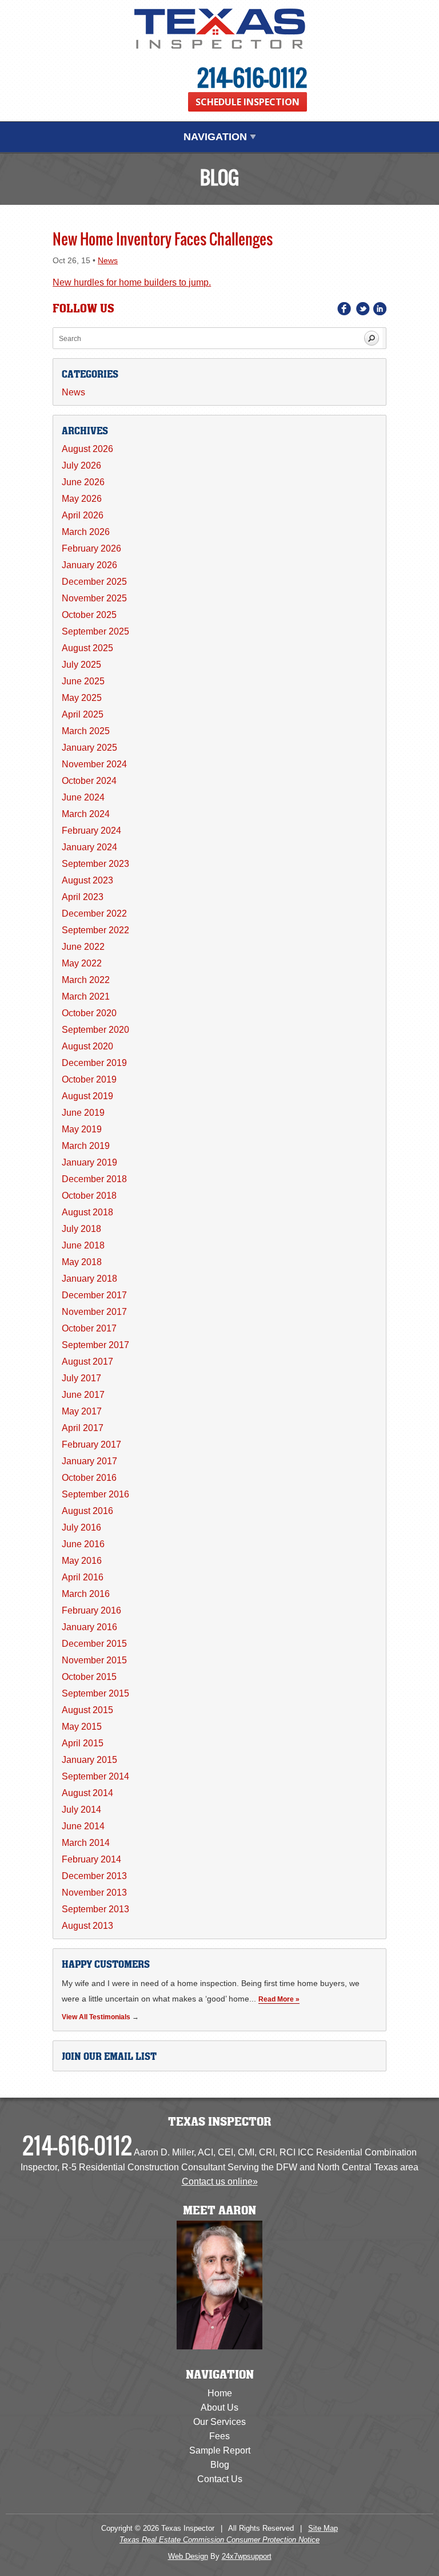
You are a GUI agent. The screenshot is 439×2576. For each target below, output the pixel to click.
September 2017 (95, 1345)
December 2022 (94, 914)
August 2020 (87, 1046)
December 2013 (94, 1876)
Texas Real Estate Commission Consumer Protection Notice (219, 2540)
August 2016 (87, 1511)
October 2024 (89, 781)
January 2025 (89, 748)
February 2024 (91, 831)
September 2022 (95, 930)
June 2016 (83, 1544)
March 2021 (86, 996)
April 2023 (83, 897)
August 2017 (87, 1362)
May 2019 (82, 1129)
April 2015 (83, 1743)
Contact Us (220, 2479)
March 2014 (86, 1843)
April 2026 (83, 515)
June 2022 (83, 947)
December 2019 (94, 1063)
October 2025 (89, 615)
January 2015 (89, 1760)
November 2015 (94, 1660)
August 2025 (87, 648)
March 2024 (86, 814)
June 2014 (83, 1826)
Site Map (323, 2528)
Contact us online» (220, 2181)
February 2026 (91, 548)
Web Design (188, 2556)
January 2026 (89, 565)
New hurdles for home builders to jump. (132, 282)
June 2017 (83, 1395)
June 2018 (83, 1245)
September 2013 (95, 1909)
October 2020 (89, 1013)
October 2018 (89, 1196)
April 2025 (83, 714)
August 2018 (87, 1212)
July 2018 (81, 1229)
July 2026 (81, 465)
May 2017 (82, 1411)
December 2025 (94, 582)
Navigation (217, 137)
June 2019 (83, 1113)
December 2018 (94, 1179)
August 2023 (87, 880)
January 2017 (89, 1461)
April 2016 (83, 1577)
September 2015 (95, 1693)
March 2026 (86, 532)
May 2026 (82, 499)
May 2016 (82, 1561)
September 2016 (95, 1494)
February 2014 (91, 1859)
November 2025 (94, 598)
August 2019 (87, 1096)
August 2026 (87, 449)
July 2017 (81, 1378)
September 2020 (95, 1030)
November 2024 (94, 764)
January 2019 (89, 1162)
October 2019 (89, 1079)
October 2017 (89, 1328)
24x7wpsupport (247, 2556)
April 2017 (83, 1428)
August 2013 (87, 1926)
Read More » (279, 1999)
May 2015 (82, 1727)
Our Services (219, 2422)
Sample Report (220, 2450)
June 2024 (83, 797)
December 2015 (94, 1644)
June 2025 (83, 681)
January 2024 (89, 847)
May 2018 (82, 1262)
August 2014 (87, 1793)
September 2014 (95, 1776)
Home (220, 2393)
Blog (220, 2465)
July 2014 (81, 1810)
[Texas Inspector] (219, 29)
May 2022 (82, 963)
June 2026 (83, 482)
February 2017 (91, 1444)
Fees (219, 2436)
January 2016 (89, 1627)
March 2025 (86, 731)
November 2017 (94, 1312)
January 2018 (89, 1279)
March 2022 (86, 980)
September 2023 (95, 864)
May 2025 (82, 698)
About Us (219, 2407)
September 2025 (95, 631)
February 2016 (91, 1610)
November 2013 (94, 1893)
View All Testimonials (96, 2017)
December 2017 (94, 1295)
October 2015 (89, 1677)
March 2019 (86, 1146)
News (108, 261)
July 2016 (81, 1527)
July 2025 (81, 665)
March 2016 (86, 1594)
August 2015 (87, 1710)
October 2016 (89, 1478)
